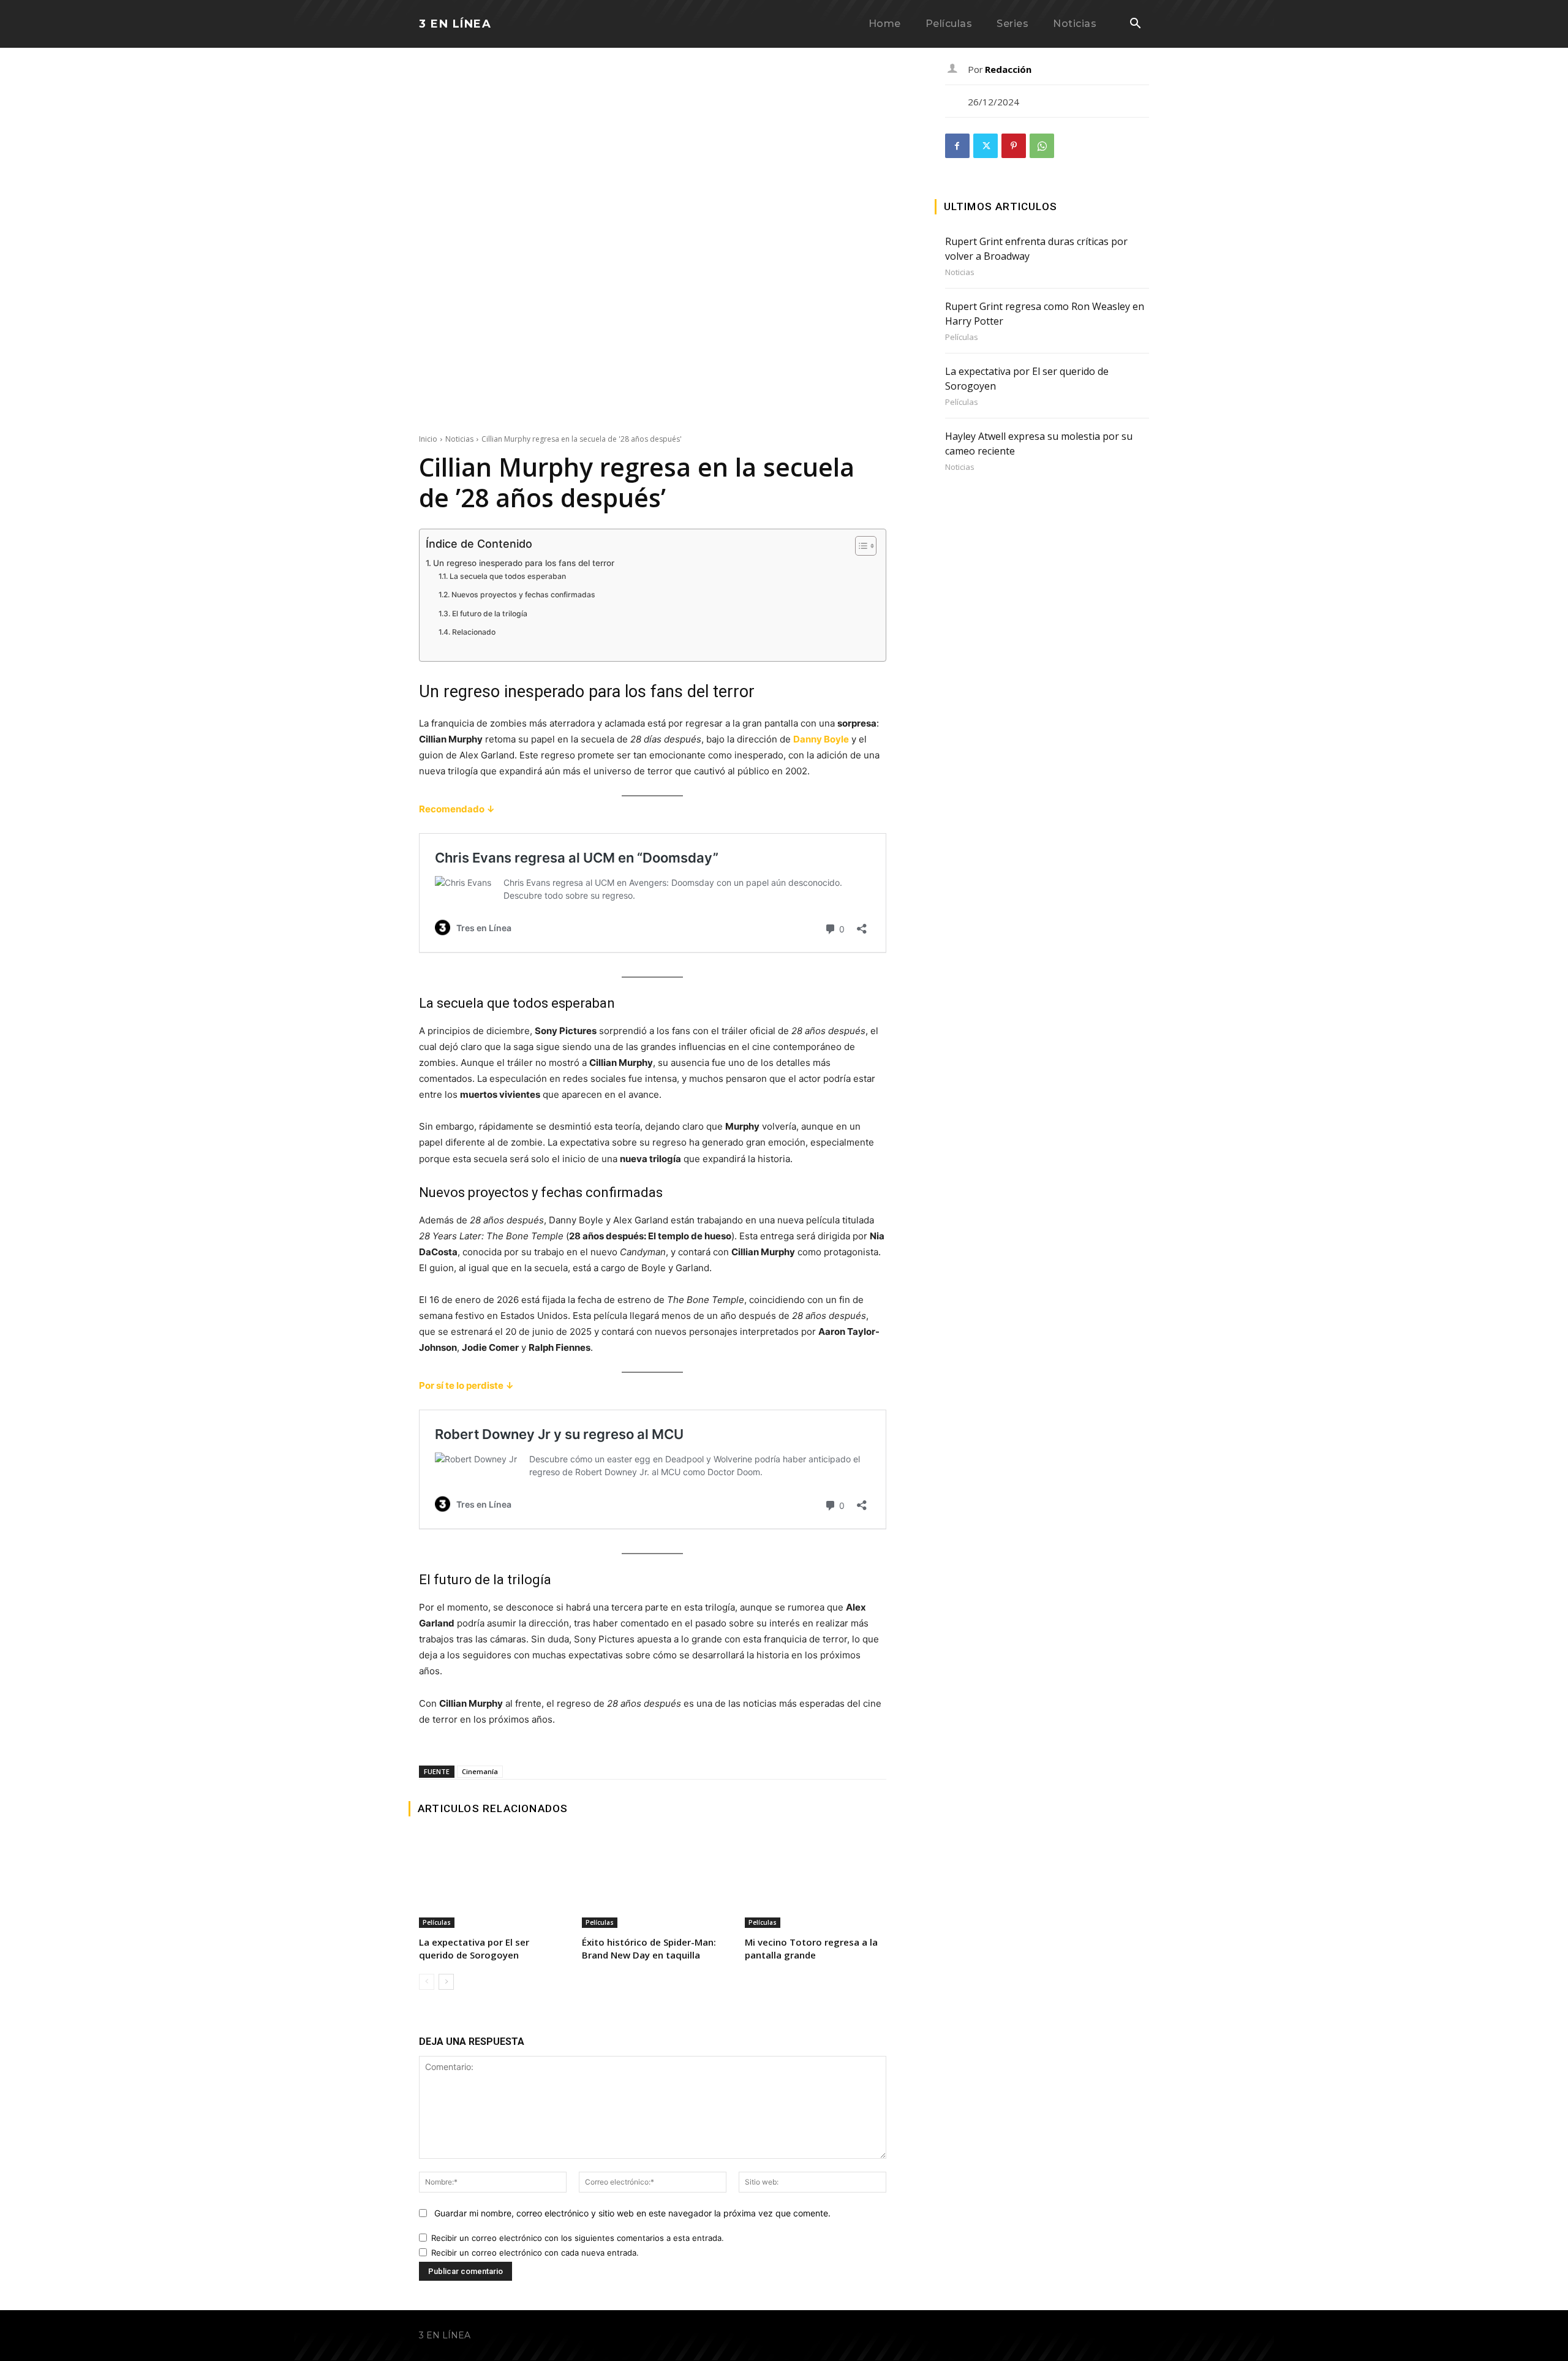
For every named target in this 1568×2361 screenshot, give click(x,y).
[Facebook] (957, 146)
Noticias (459, 439)
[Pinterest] (1014, 146)
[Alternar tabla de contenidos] (860, 546)
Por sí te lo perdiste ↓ (466, 1385)
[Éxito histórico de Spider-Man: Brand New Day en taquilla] (652, 1882)
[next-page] (446, 1982)
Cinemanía (480, 1771)
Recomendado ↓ (457, 809)
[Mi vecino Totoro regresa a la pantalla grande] (815, 1882)
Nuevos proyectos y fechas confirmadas (523, 595)
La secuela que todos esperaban (507, 576)
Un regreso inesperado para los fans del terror (524, 563)
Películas (437, 1922)
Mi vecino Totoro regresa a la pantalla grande (811, 1948)
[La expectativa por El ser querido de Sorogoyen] (489, 1882)
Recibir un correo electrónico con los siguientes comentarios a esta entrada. (578, 2238)
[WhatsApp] (1042, 146)
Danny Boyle (821, 739)
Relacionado (473, 632)
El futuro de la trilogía (489, 614)
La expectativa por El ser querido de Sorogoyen (474, 1948)
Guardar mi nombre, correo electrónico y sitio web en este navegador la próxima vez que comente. (632, 2213)
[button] (1135, 25)
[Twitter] (986, 146)
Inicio (428, 439)
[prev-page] (427, 1982)
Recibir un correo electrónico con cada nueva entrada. (535, 2253)
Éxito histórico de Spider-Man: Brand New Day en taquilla (649, 1948)
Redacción (1008, 69)
